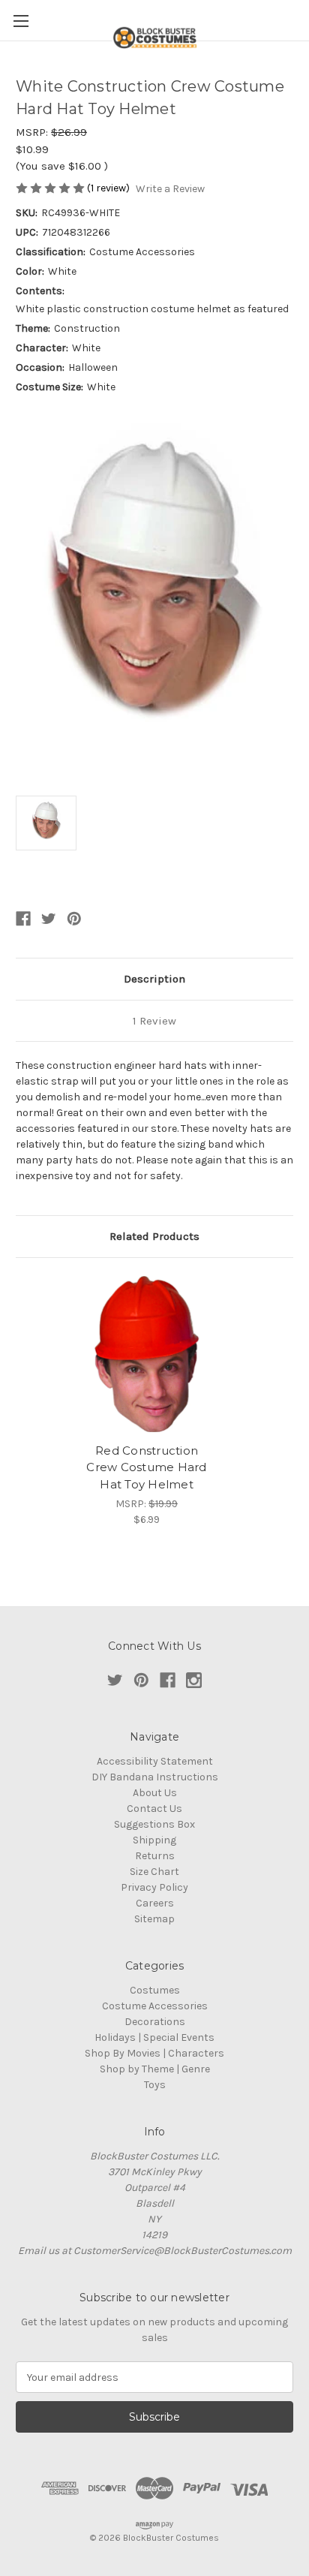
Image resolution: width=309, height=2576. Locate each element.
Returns (155, 1856)
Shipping (154, 1840)
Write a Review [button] (170, 189)
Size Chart (154, 1872)
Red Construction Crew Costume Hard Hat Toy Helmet (146, 1467)
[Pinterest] (74, 919)
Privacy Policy (154, 1887)
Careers (155, 1903)
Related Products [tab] (154, 1236)
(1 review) (109, 188)
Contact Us (154, 1809)
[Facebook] (23, 919)
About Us (155, 1793)
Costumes (155, 1990)
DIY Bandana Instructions (155, 1777)
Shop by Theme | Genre (155, 2069)
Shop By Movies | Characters (154, 2053)
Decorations (155, 2022)
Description (154, 979)
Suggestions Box (154, 1824)
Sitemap (154, 1919)
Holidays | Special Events (154, 2037)
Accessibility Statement (155, 1761)
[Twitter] (49, 919)
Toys (155, 2085)
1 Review (154, 1021)
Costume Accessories (155, 2006)
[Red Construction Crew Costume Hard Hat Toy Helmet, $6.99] (147, 1354)
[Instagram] (194, 1680)
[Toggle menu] (21, 21)
